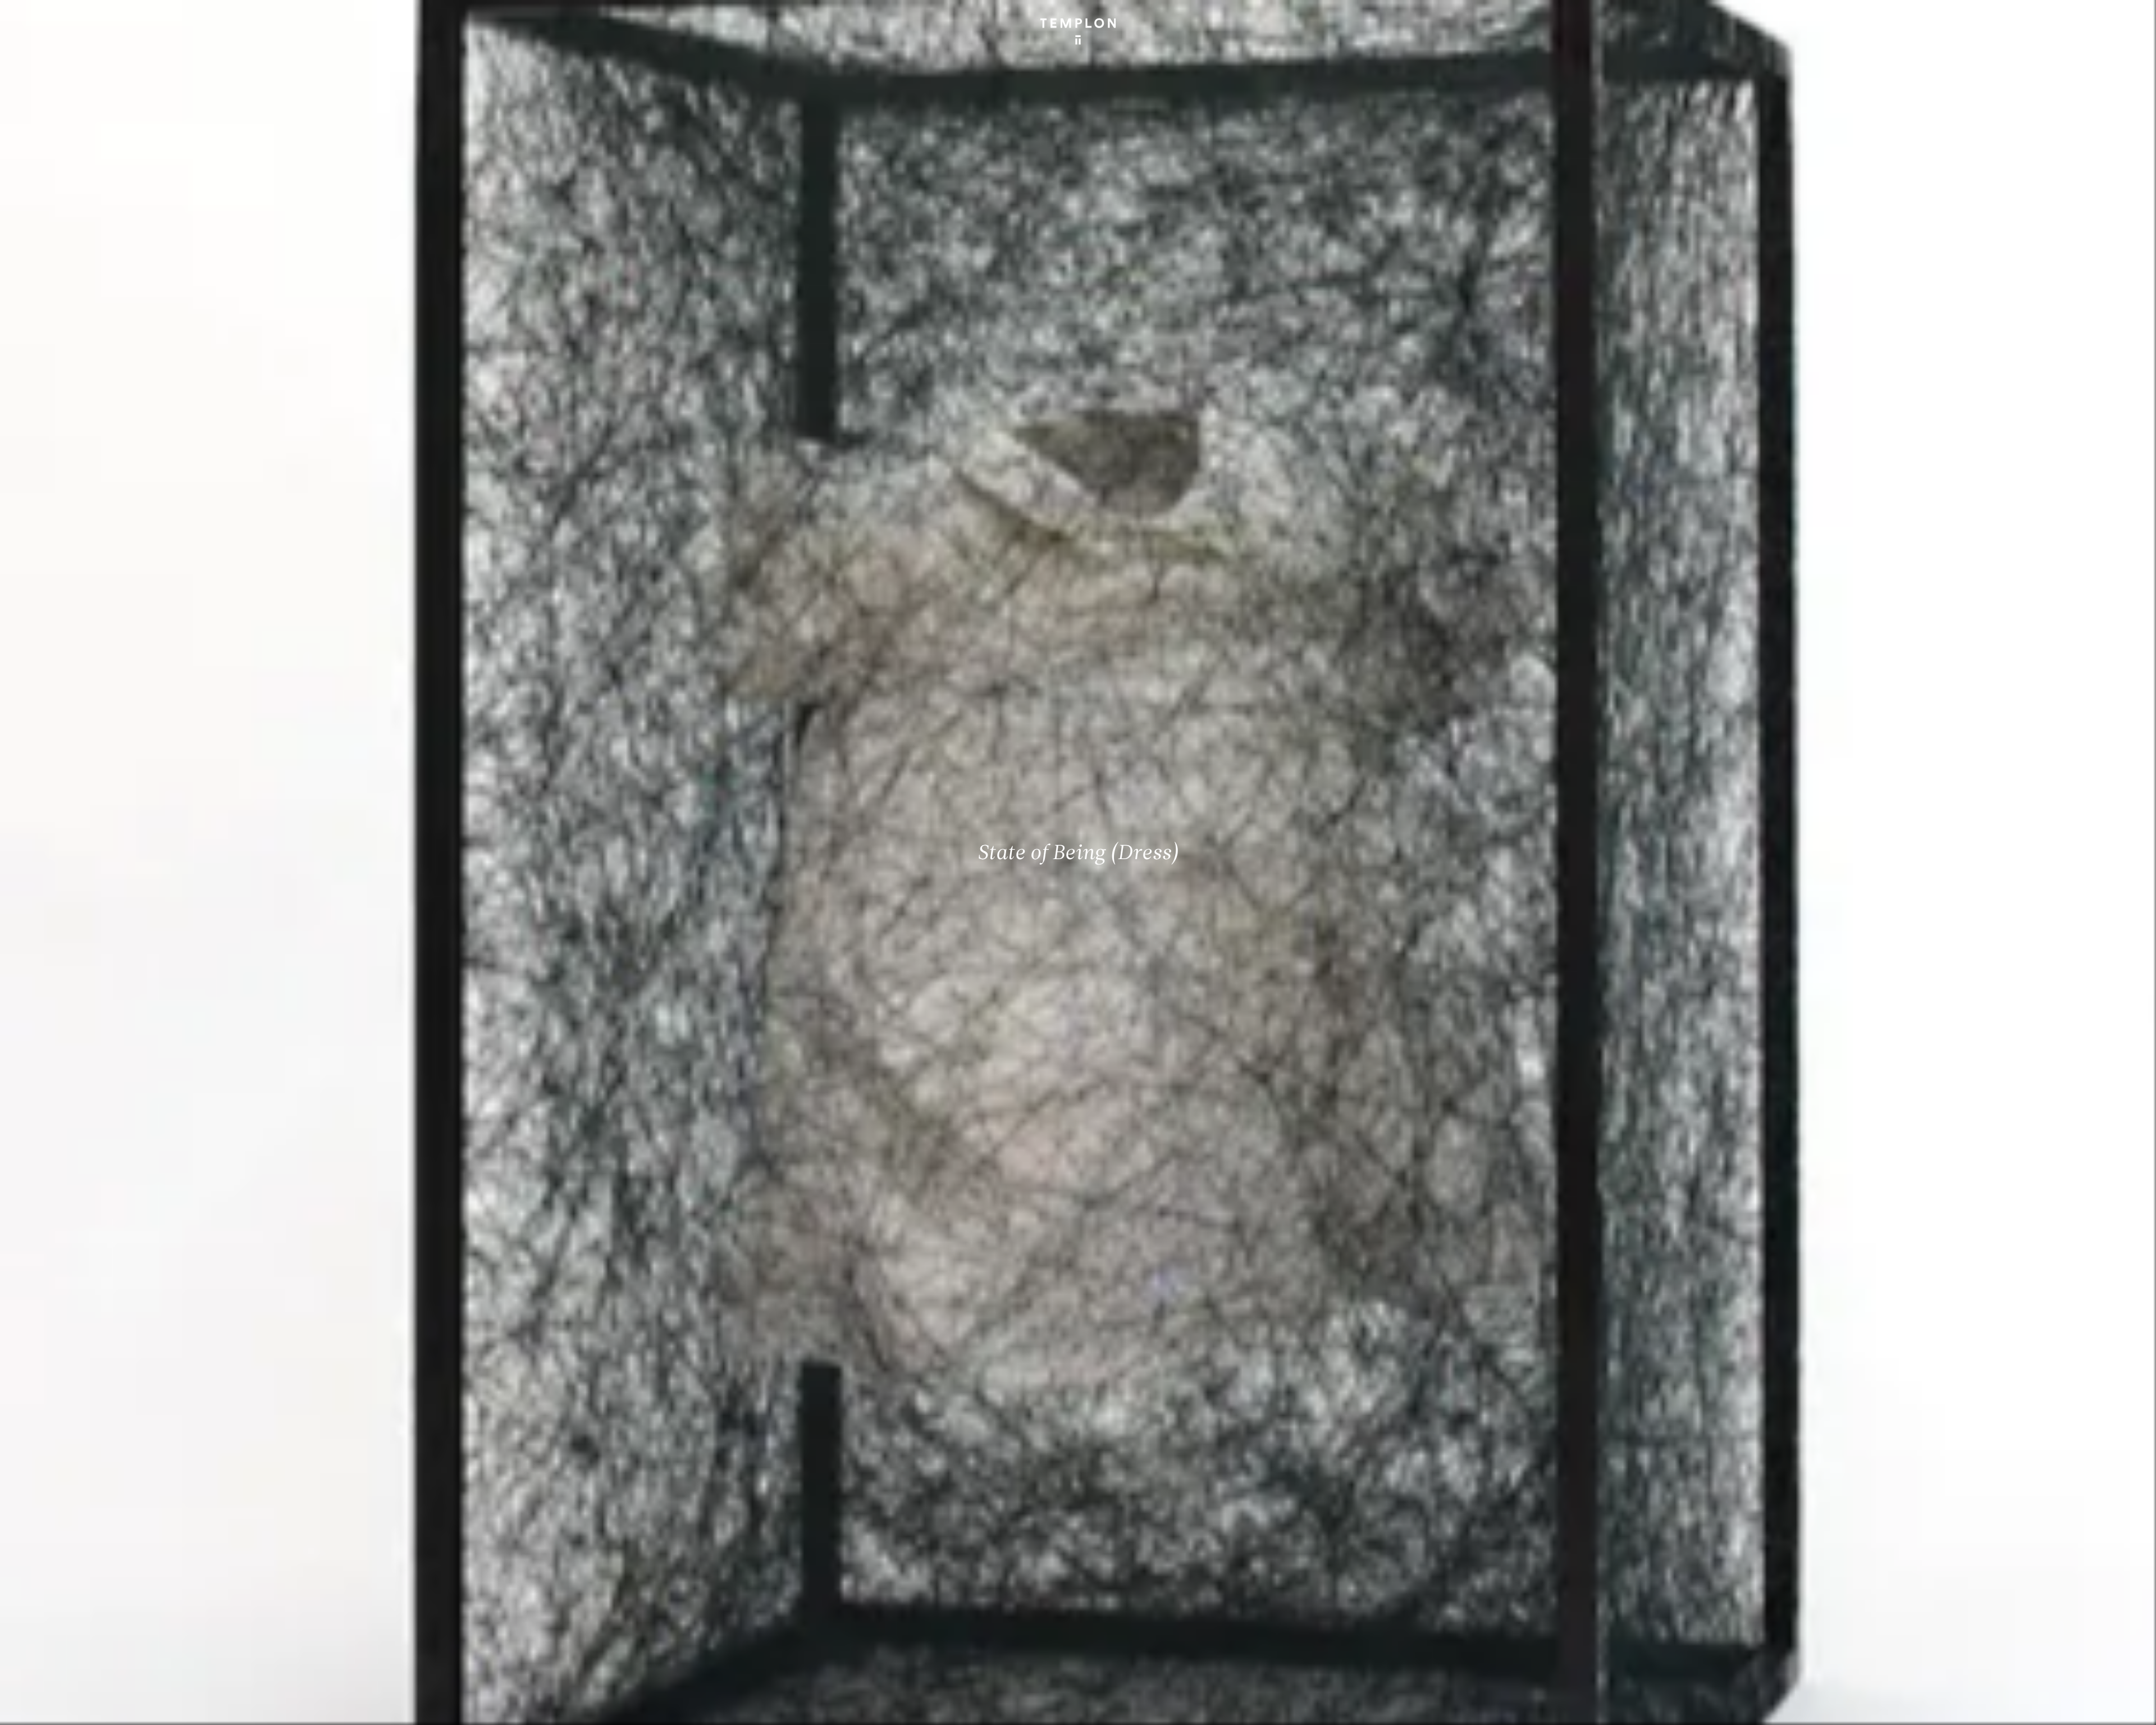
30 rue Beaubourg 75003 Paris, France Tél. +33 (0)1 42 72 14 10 (76, 1544)
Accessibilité (2111, 1707)
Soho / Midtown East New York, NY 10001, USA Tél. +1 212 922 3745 (615, 1619)
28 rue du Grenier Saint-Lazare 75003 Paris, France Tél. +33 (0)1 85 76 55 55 (91, 1619)
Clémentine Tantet (203, 1707)
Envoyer (1127, 1631)
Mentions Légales (1999, 1707)
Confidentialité (2058, 1707)
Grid (297, 1707)
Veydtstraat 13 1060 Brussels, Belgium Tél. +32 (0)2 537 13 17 (610, 1544)
